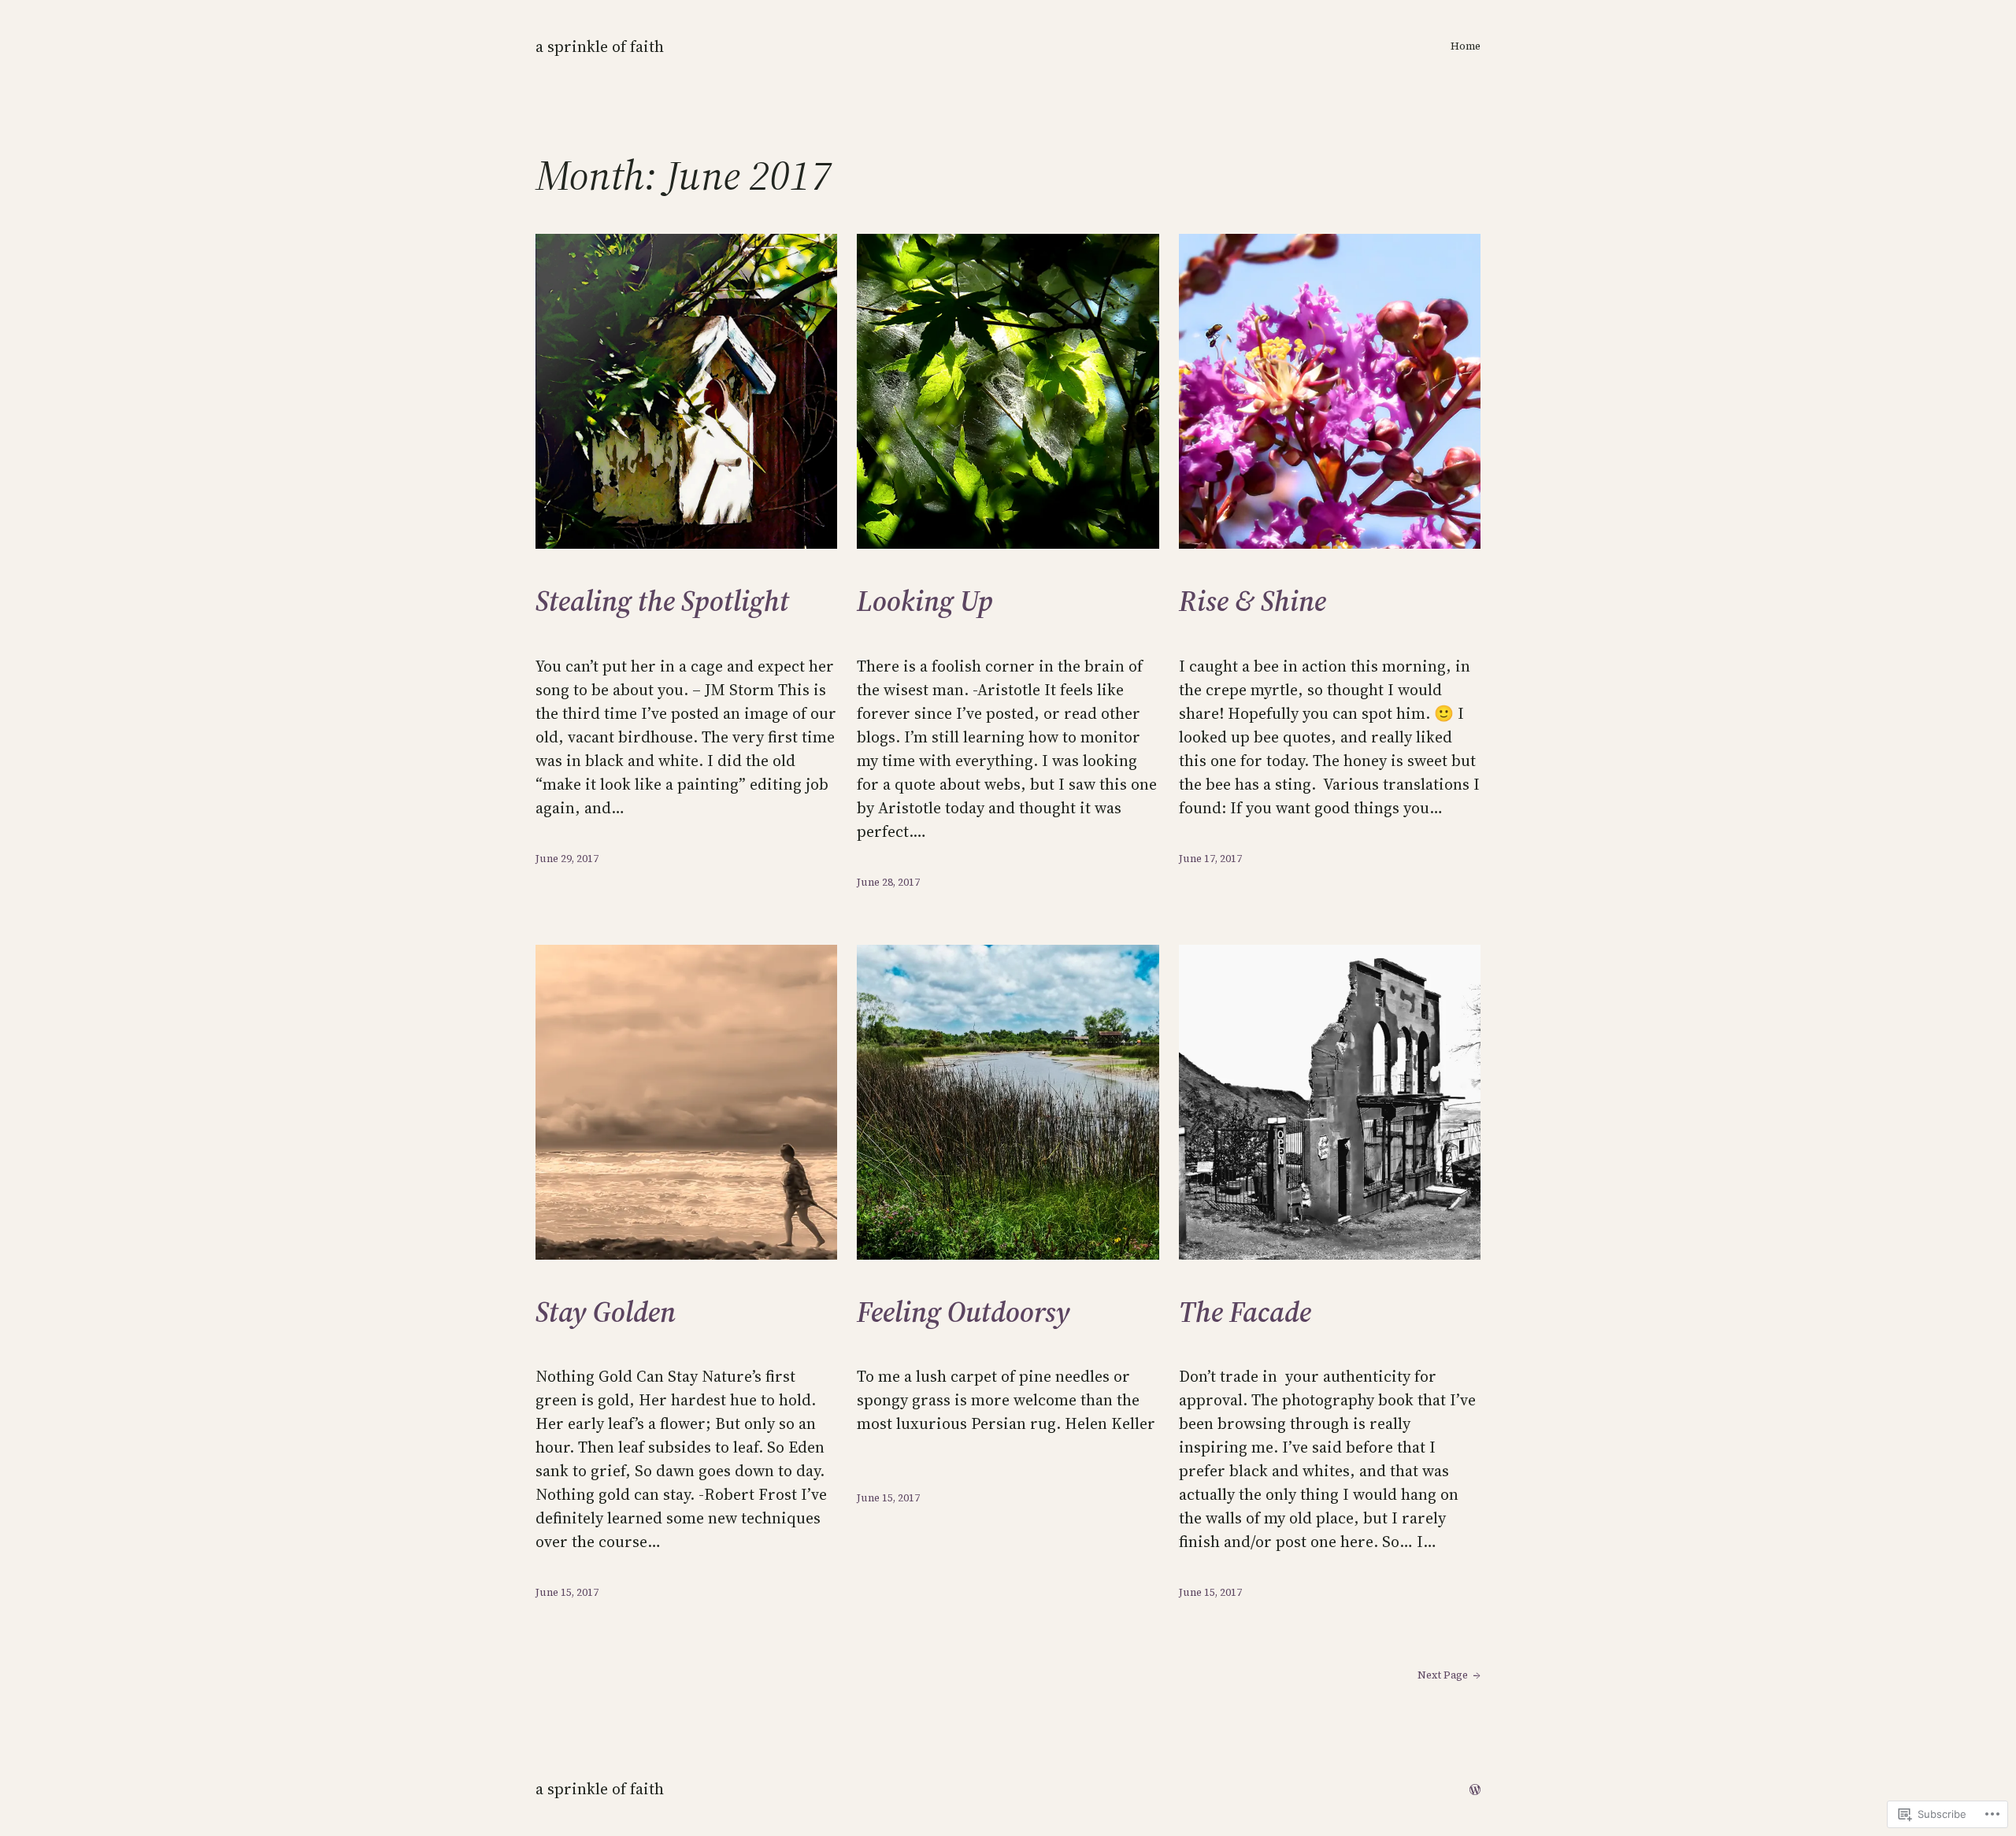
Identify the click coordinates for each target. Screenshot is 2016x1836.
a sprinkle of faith (600, 46)
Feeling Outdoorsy (964, 1312)
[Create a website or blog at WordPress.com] (1475, 1789)
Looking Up (925, 601)
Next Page (1449, 1675)
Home (1466, 46)
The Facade (1245, 1312)
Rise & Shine (1253, 601)
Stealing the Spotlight (662, 601)
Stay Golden (606, 1312)
